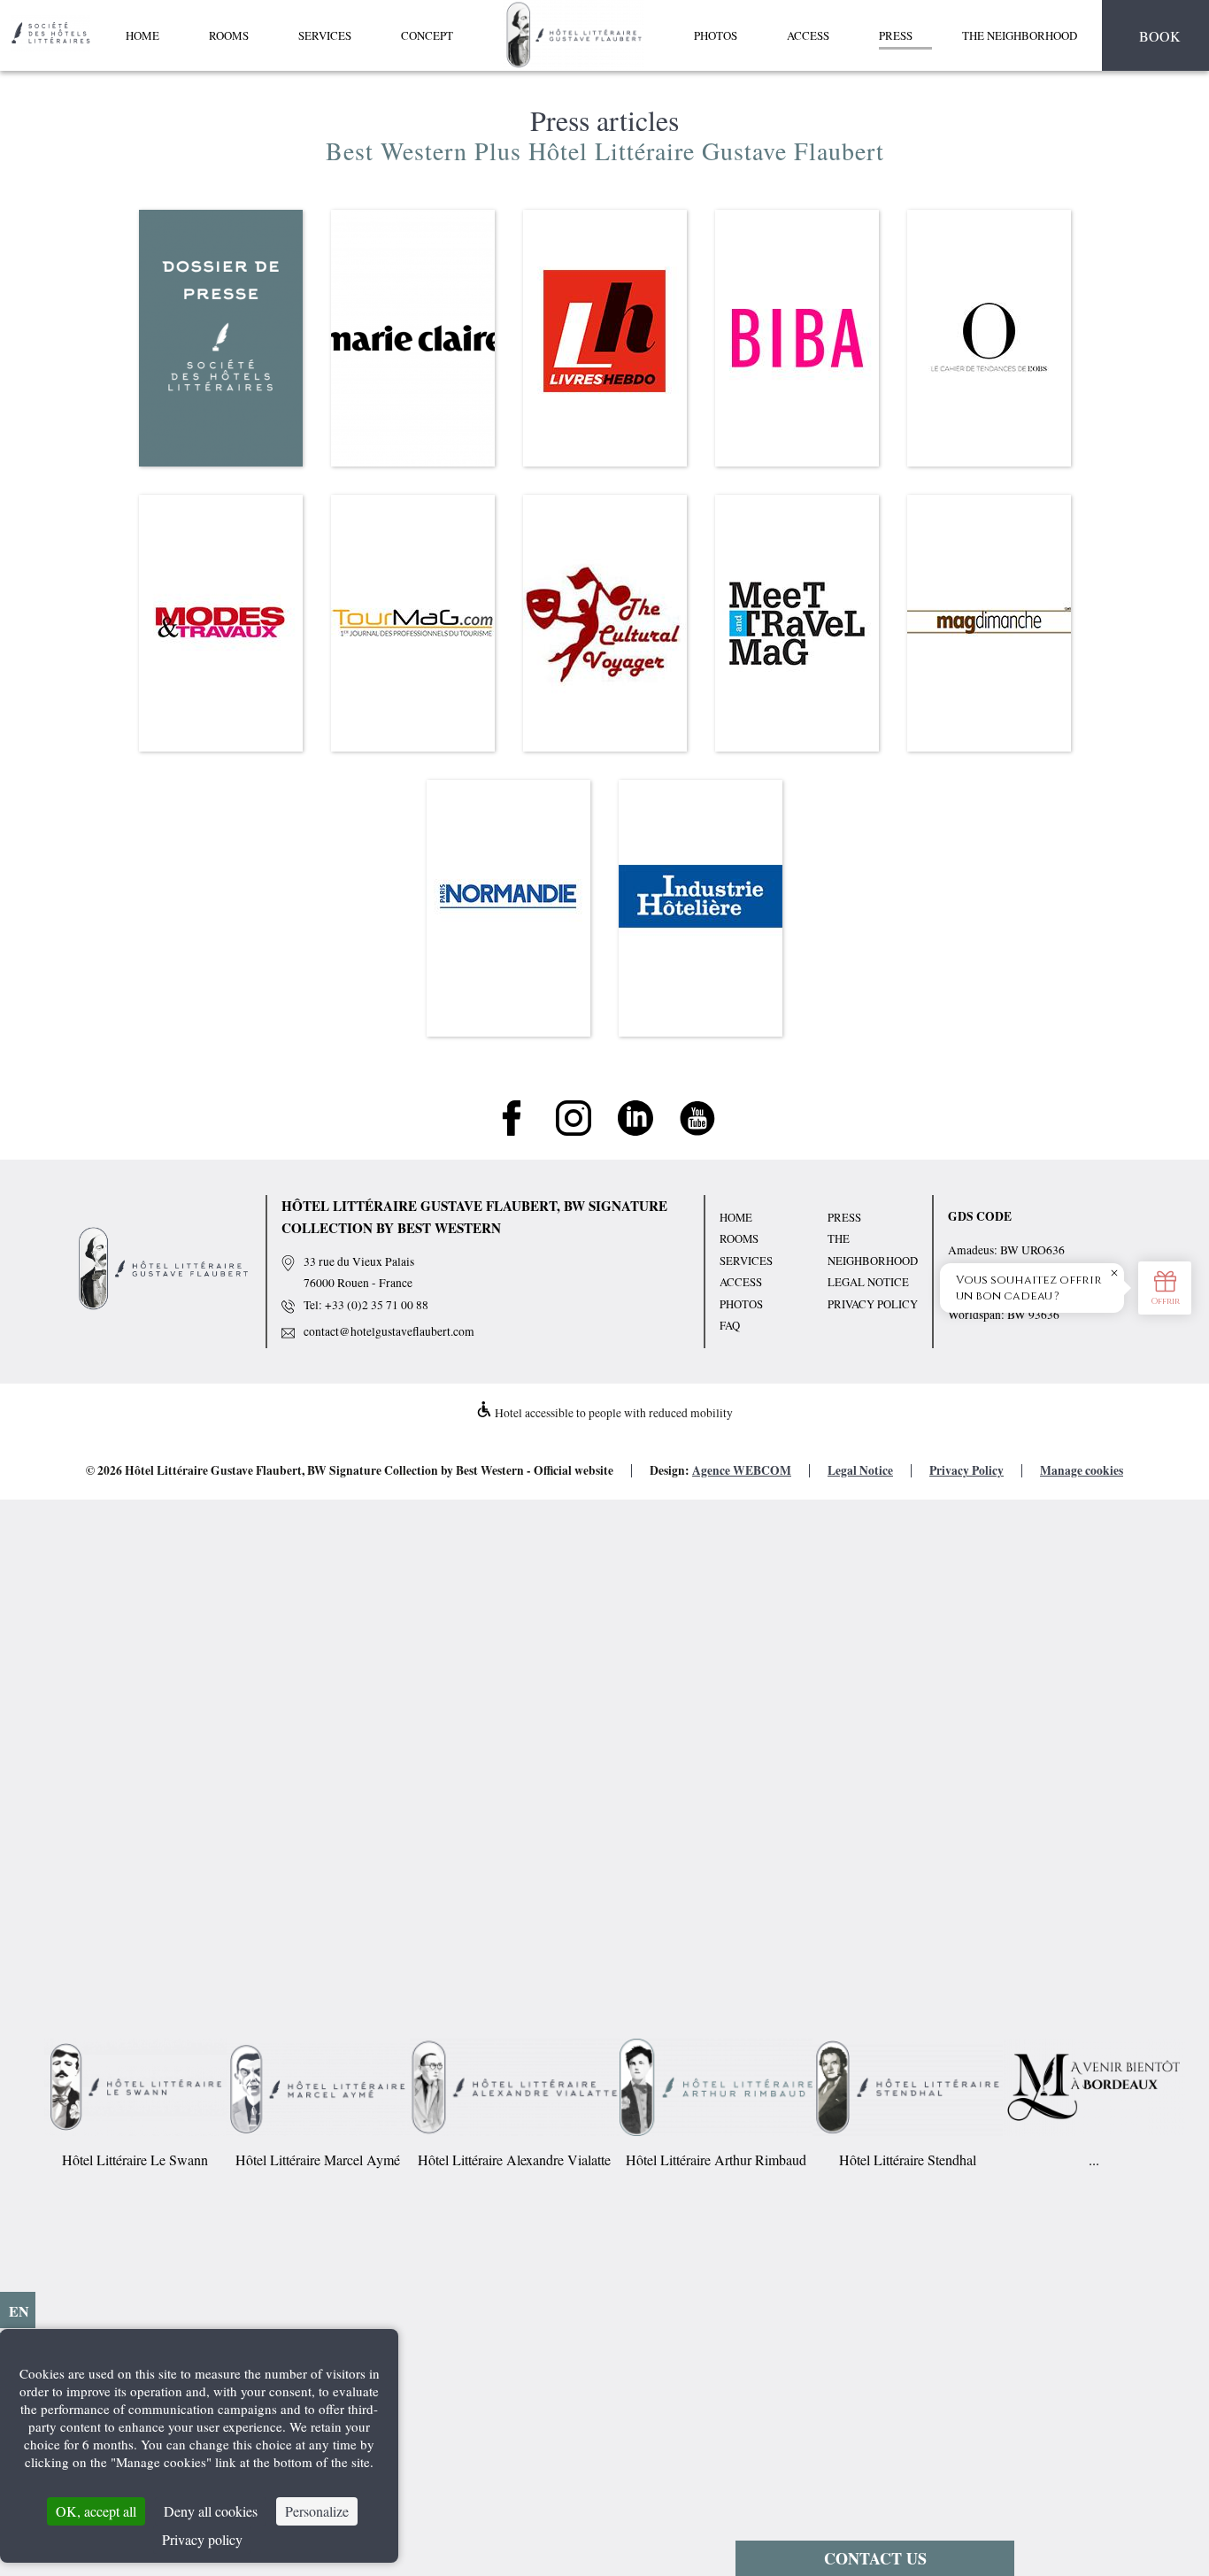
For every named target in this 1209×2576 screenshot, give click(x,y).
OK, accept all (96, 2511)
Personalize (317, 2511)
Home (142, 35)
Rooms (229, 35)
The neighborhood (1020, 35)
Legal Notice (868, 1282)
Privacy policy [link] (202, 2539)
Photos (716, 35)
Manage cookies (1082, 1470)
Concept (427, 35)
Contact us (875, 2558)
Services (325, 35)
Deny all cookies (211, 2511)
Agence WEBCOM (742, 1470)
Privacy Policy (873, 1304)
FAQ (730, 1325)
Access (808, 35)
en (19, 2311)
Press (896, 35)
